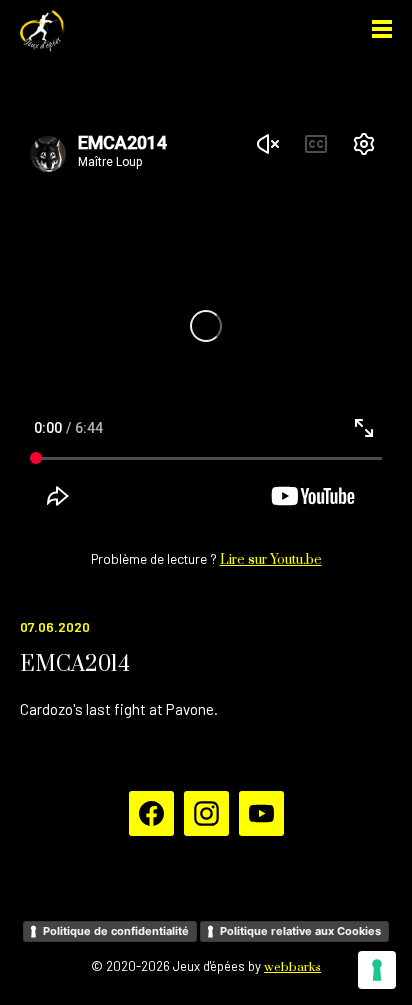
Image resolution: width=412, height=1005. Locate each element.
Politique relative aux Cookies (300, 931)
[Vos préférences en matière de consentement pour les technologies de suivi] (377, 970)
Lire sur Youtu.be (271, 560)
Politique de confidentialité (116, 931)
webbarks (292, 967)
